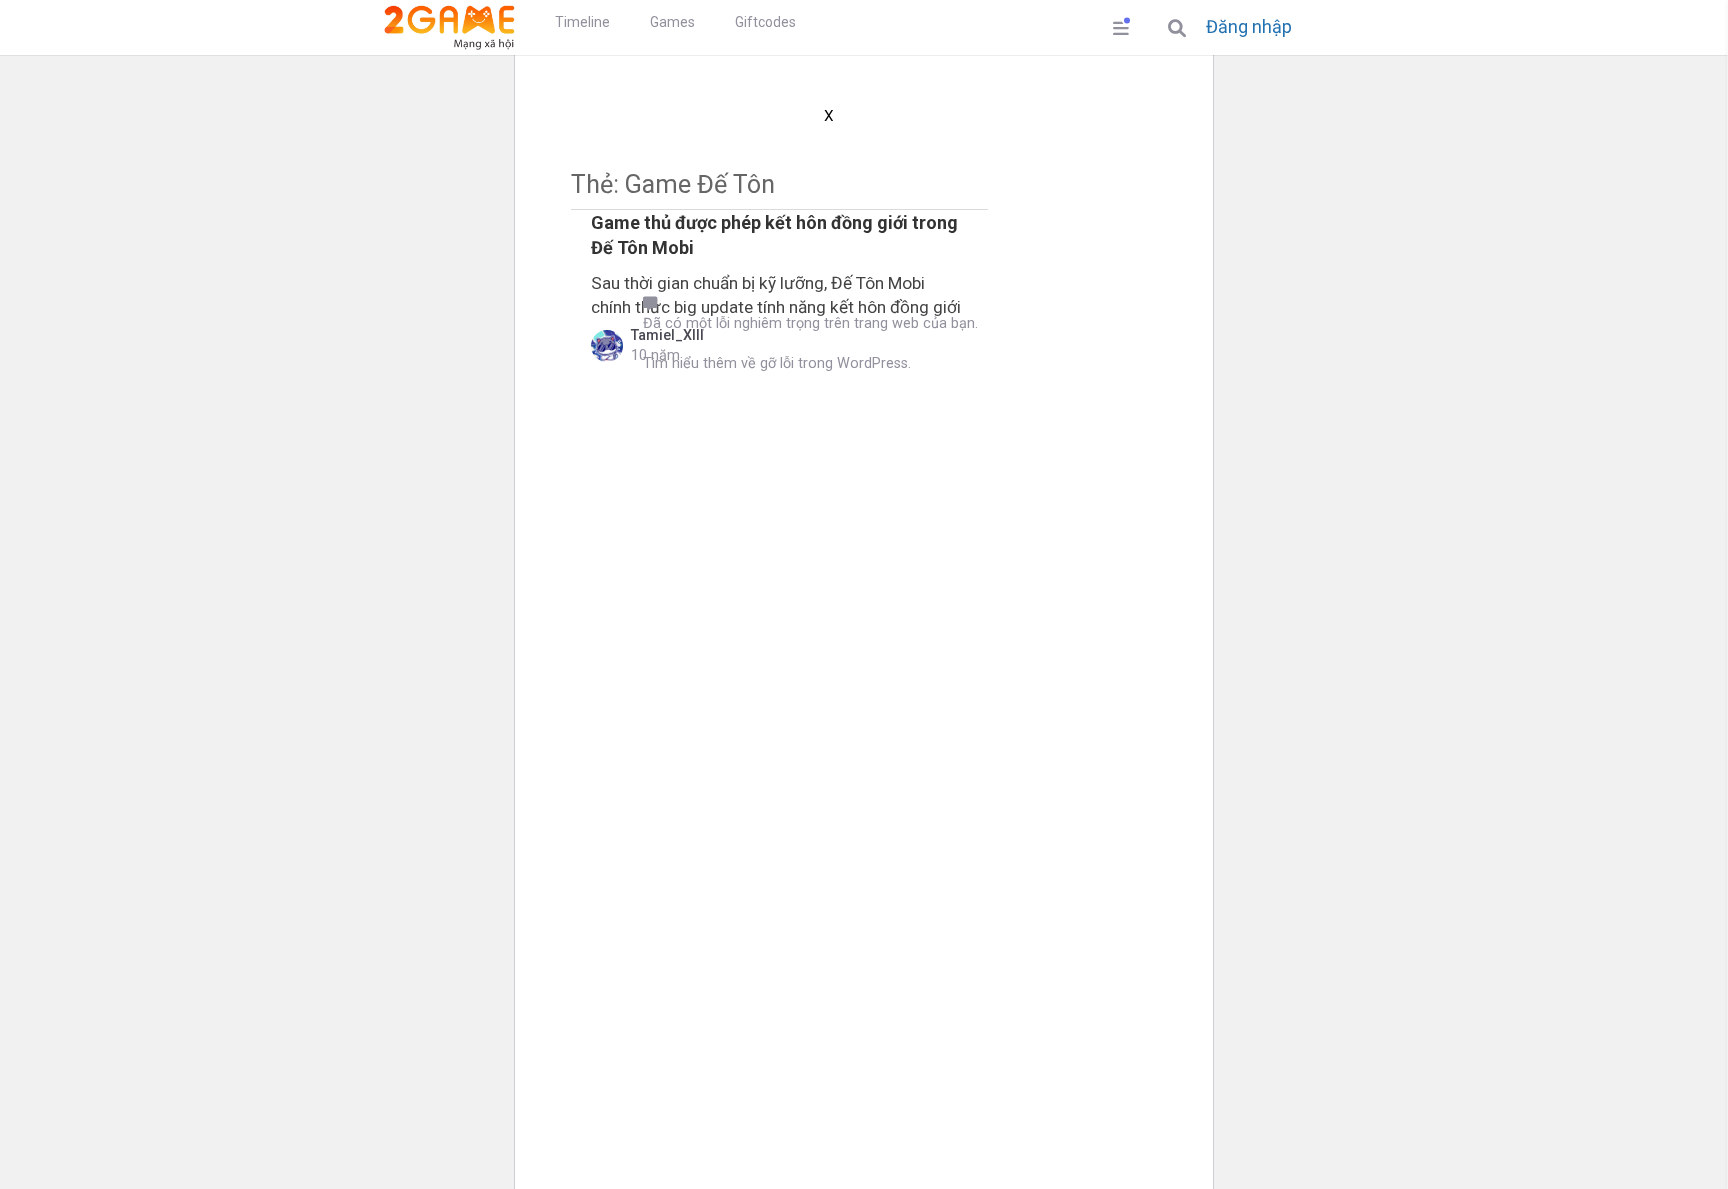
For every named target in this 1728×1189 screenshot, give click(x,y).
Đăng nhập (1249, 27)
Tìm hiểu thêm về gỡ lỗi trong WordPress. (777, 363)
